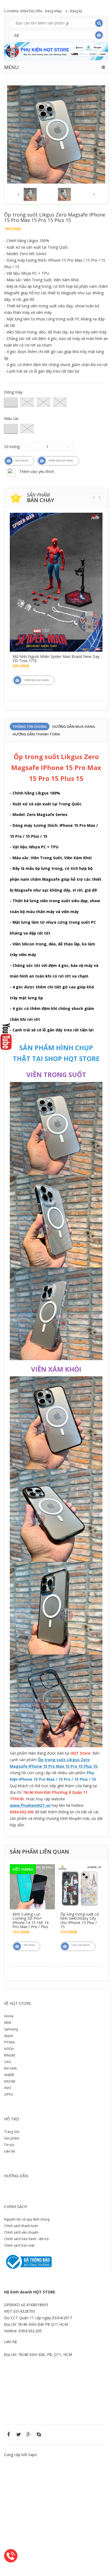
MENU (11, 67)
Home (9, 2016)
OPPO (9, 2094)
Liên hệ (10, 2151)
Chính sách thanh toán (21, 2226)
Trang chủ (12, 2132)
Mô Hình (10, 2068)
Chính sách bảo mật (19, 2245)
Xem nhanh (56, 560)
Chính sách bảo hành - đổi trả (26, 2239)
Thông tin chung (30, 726)
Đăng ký (76, 11)
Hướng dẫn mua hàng (74, 726)
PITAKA (10, 2042)
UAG (8, 2062)
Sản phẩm (12, 2138)
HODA (9, 2049)
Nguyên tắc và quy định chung (27, 2219)
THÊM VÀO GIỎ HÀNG (61, 461)
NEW (8, 2023)
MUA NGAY (22, 461)
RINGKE (10, 2055)
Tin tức (9, 2145)
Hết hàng (29, 1945)
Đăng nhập (53, 11)
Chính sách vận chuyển (21, 2232)
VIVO (8, 2088)
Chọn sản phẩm (81, 1945)
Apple (9, 2036)
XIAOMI (10, 2081)
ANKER (9, 2075)
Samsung (11, 2029)
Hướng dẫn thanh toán (36, 734)
